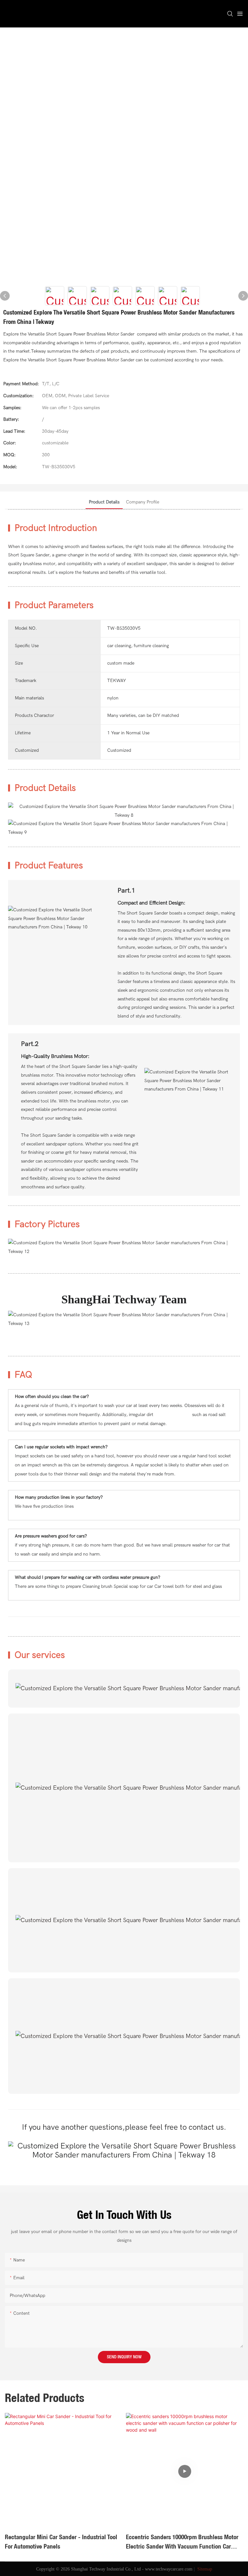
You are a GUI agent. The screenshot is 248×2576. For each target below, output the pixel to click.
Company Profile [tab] (143, 502)
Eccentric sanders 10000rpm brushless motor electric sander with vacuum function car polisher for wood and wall (61, 2542)
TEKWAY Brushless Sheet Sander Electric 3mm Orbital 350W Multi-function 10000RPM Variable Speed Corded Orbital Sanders (183, 2542)
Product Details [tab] (104, 502)
